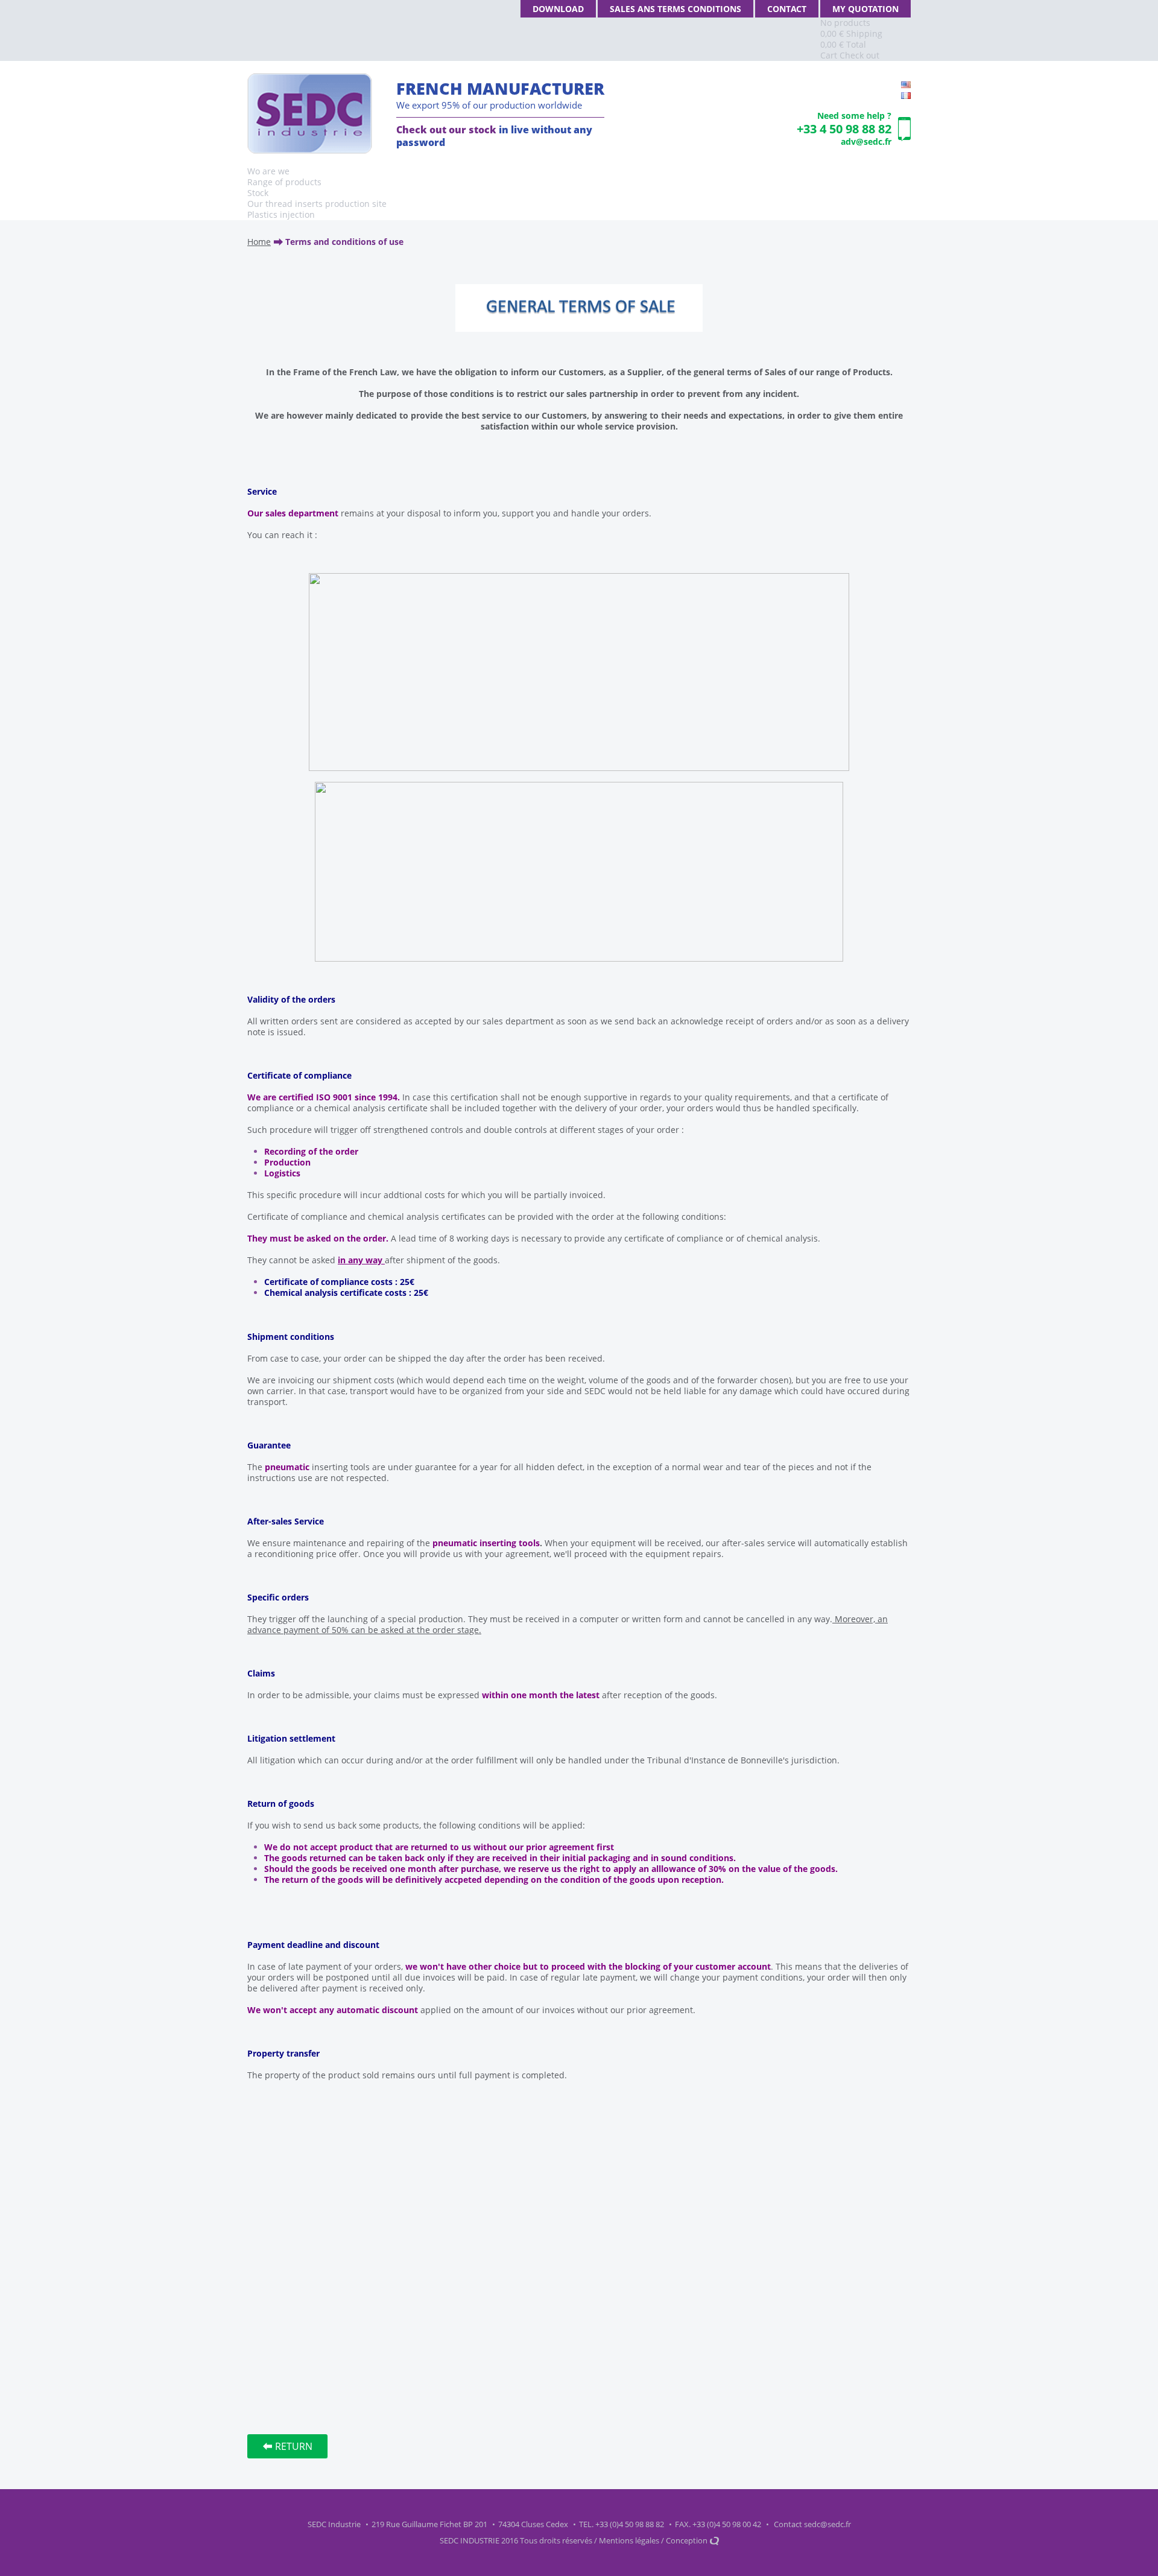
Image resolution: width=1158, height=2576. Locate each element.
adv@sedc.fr (866, 141)
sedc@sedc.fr (827, 2524)
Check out (859, 55)
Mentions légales (629, 2540)
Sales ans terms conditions (675, 9)
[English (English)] (906, 85)
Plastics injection (281, 214)
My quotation (865, 9)
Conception (688, 2540)
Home (259, 242)
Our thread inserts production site (317, 204)
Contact (787, 9)
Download (558, 9)
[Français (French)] (906, 96)
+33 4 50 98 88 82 (844, 129)
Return (294, 2446)
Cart (829, 55)
